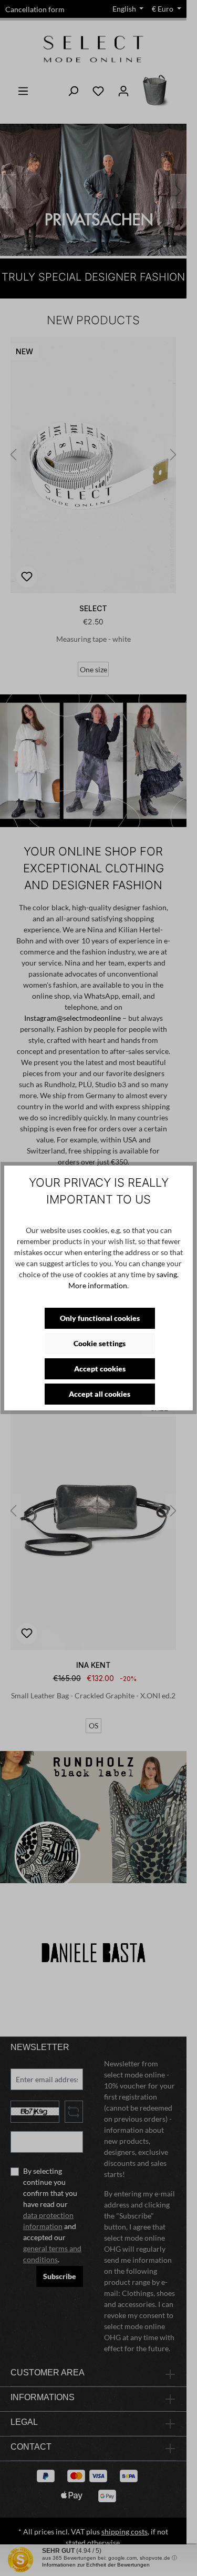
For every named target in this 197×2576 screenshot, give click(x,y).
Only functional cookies (100, 1318)
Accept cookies (100, 1369)
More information (98, 1285)
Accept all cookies (100, 1394)
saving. (168, 1274)
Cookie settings (100, 1343)
